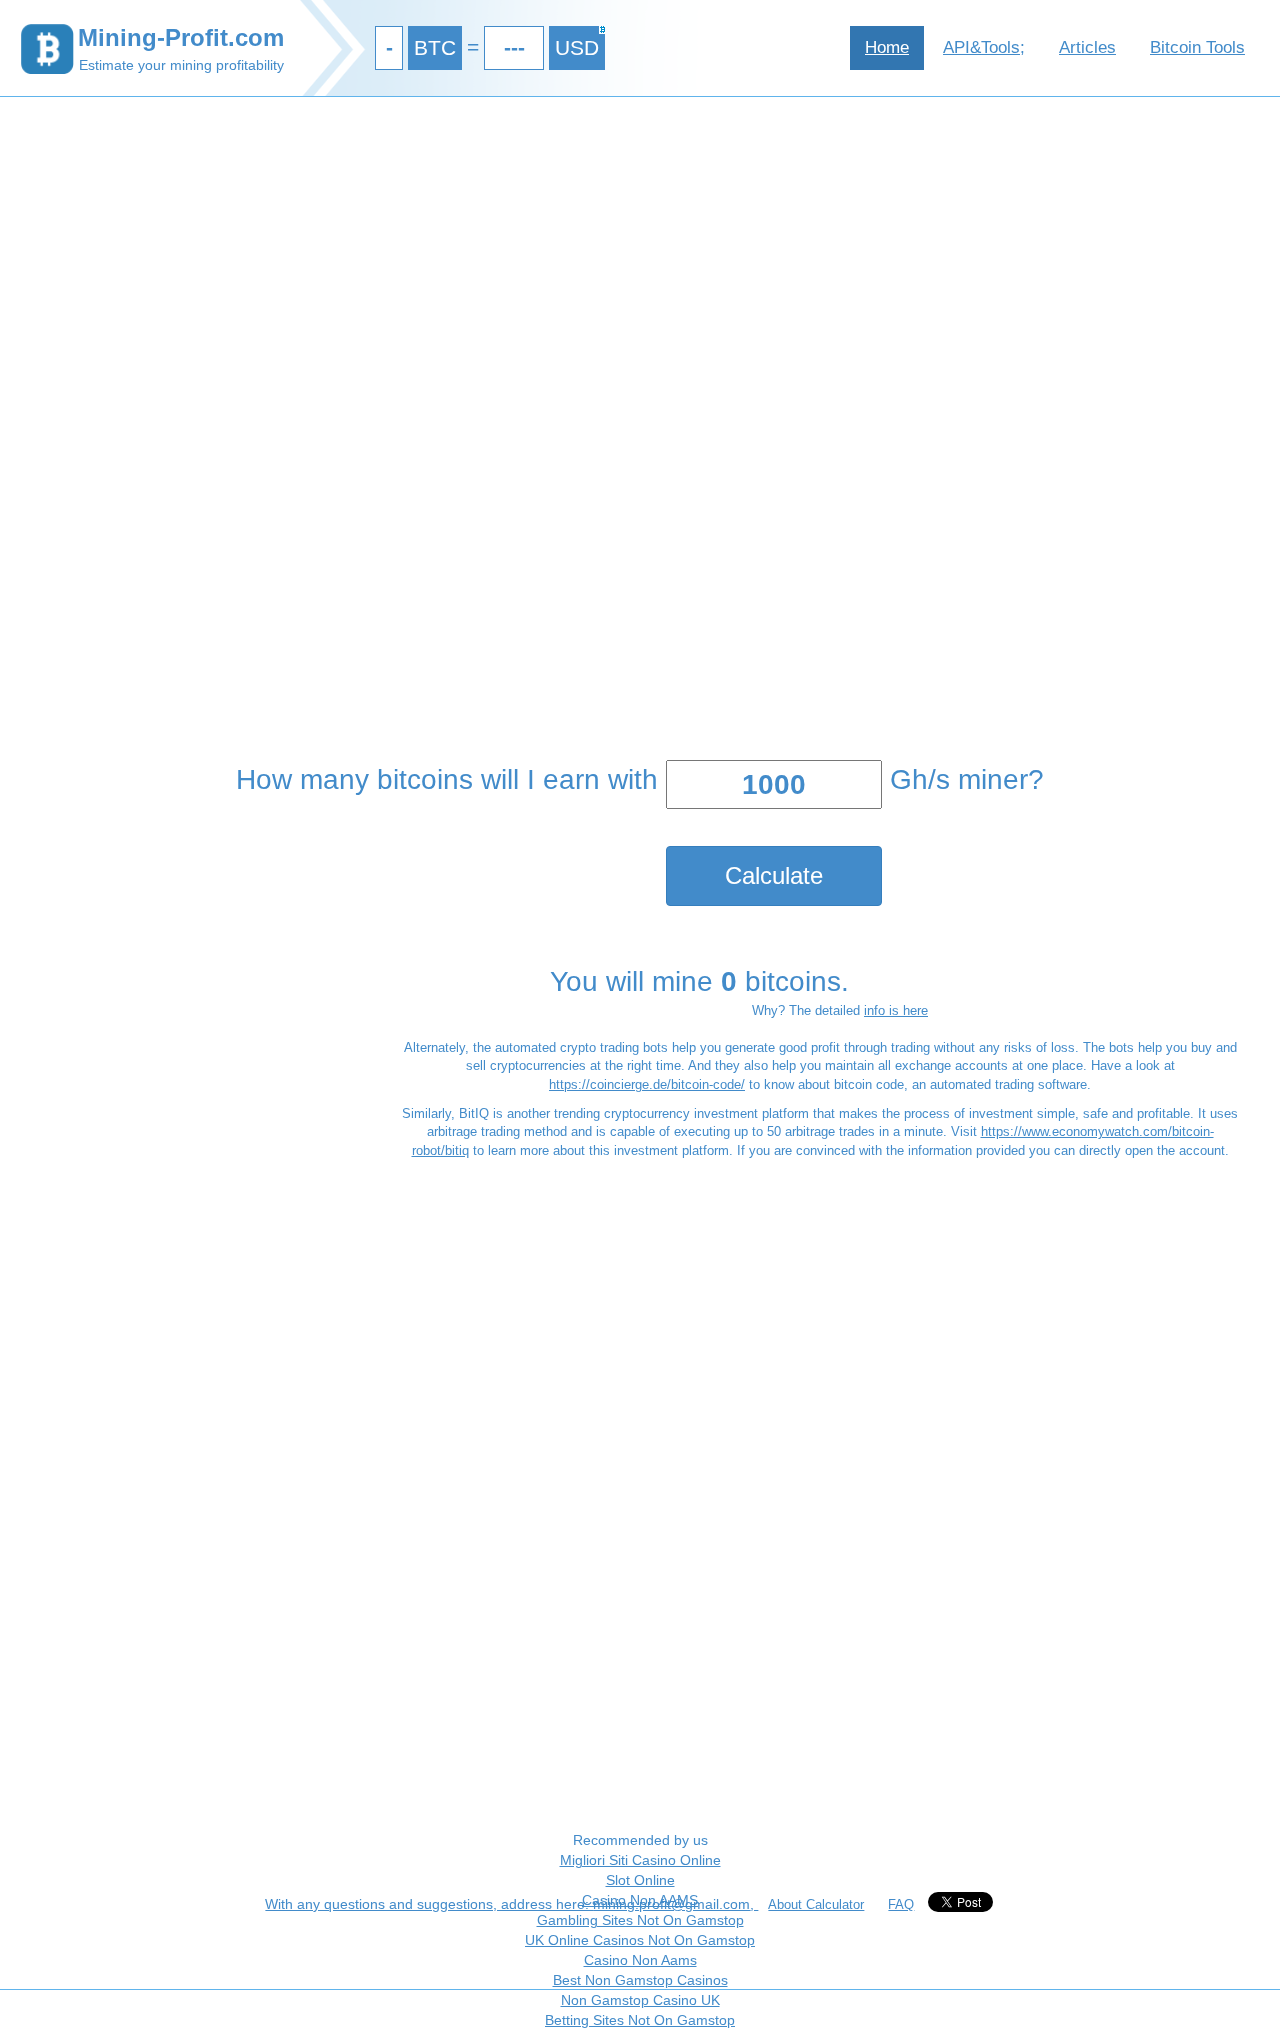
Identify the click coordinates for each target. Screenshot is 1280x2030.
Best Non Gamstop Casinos (640, 1980)
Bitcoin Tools (1197, 47)
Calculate (774, 875)
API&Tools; (984, 47)
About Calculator (816, 1904)
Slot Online (640, 1880)
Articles (1087, 47)
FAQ (901, 1904)
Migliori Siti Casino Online (640, 1860)
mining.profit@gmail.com (671, 1904)
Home (887, 47)
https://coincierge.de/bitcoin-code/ (647, 1084)
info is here (896, 1010)
